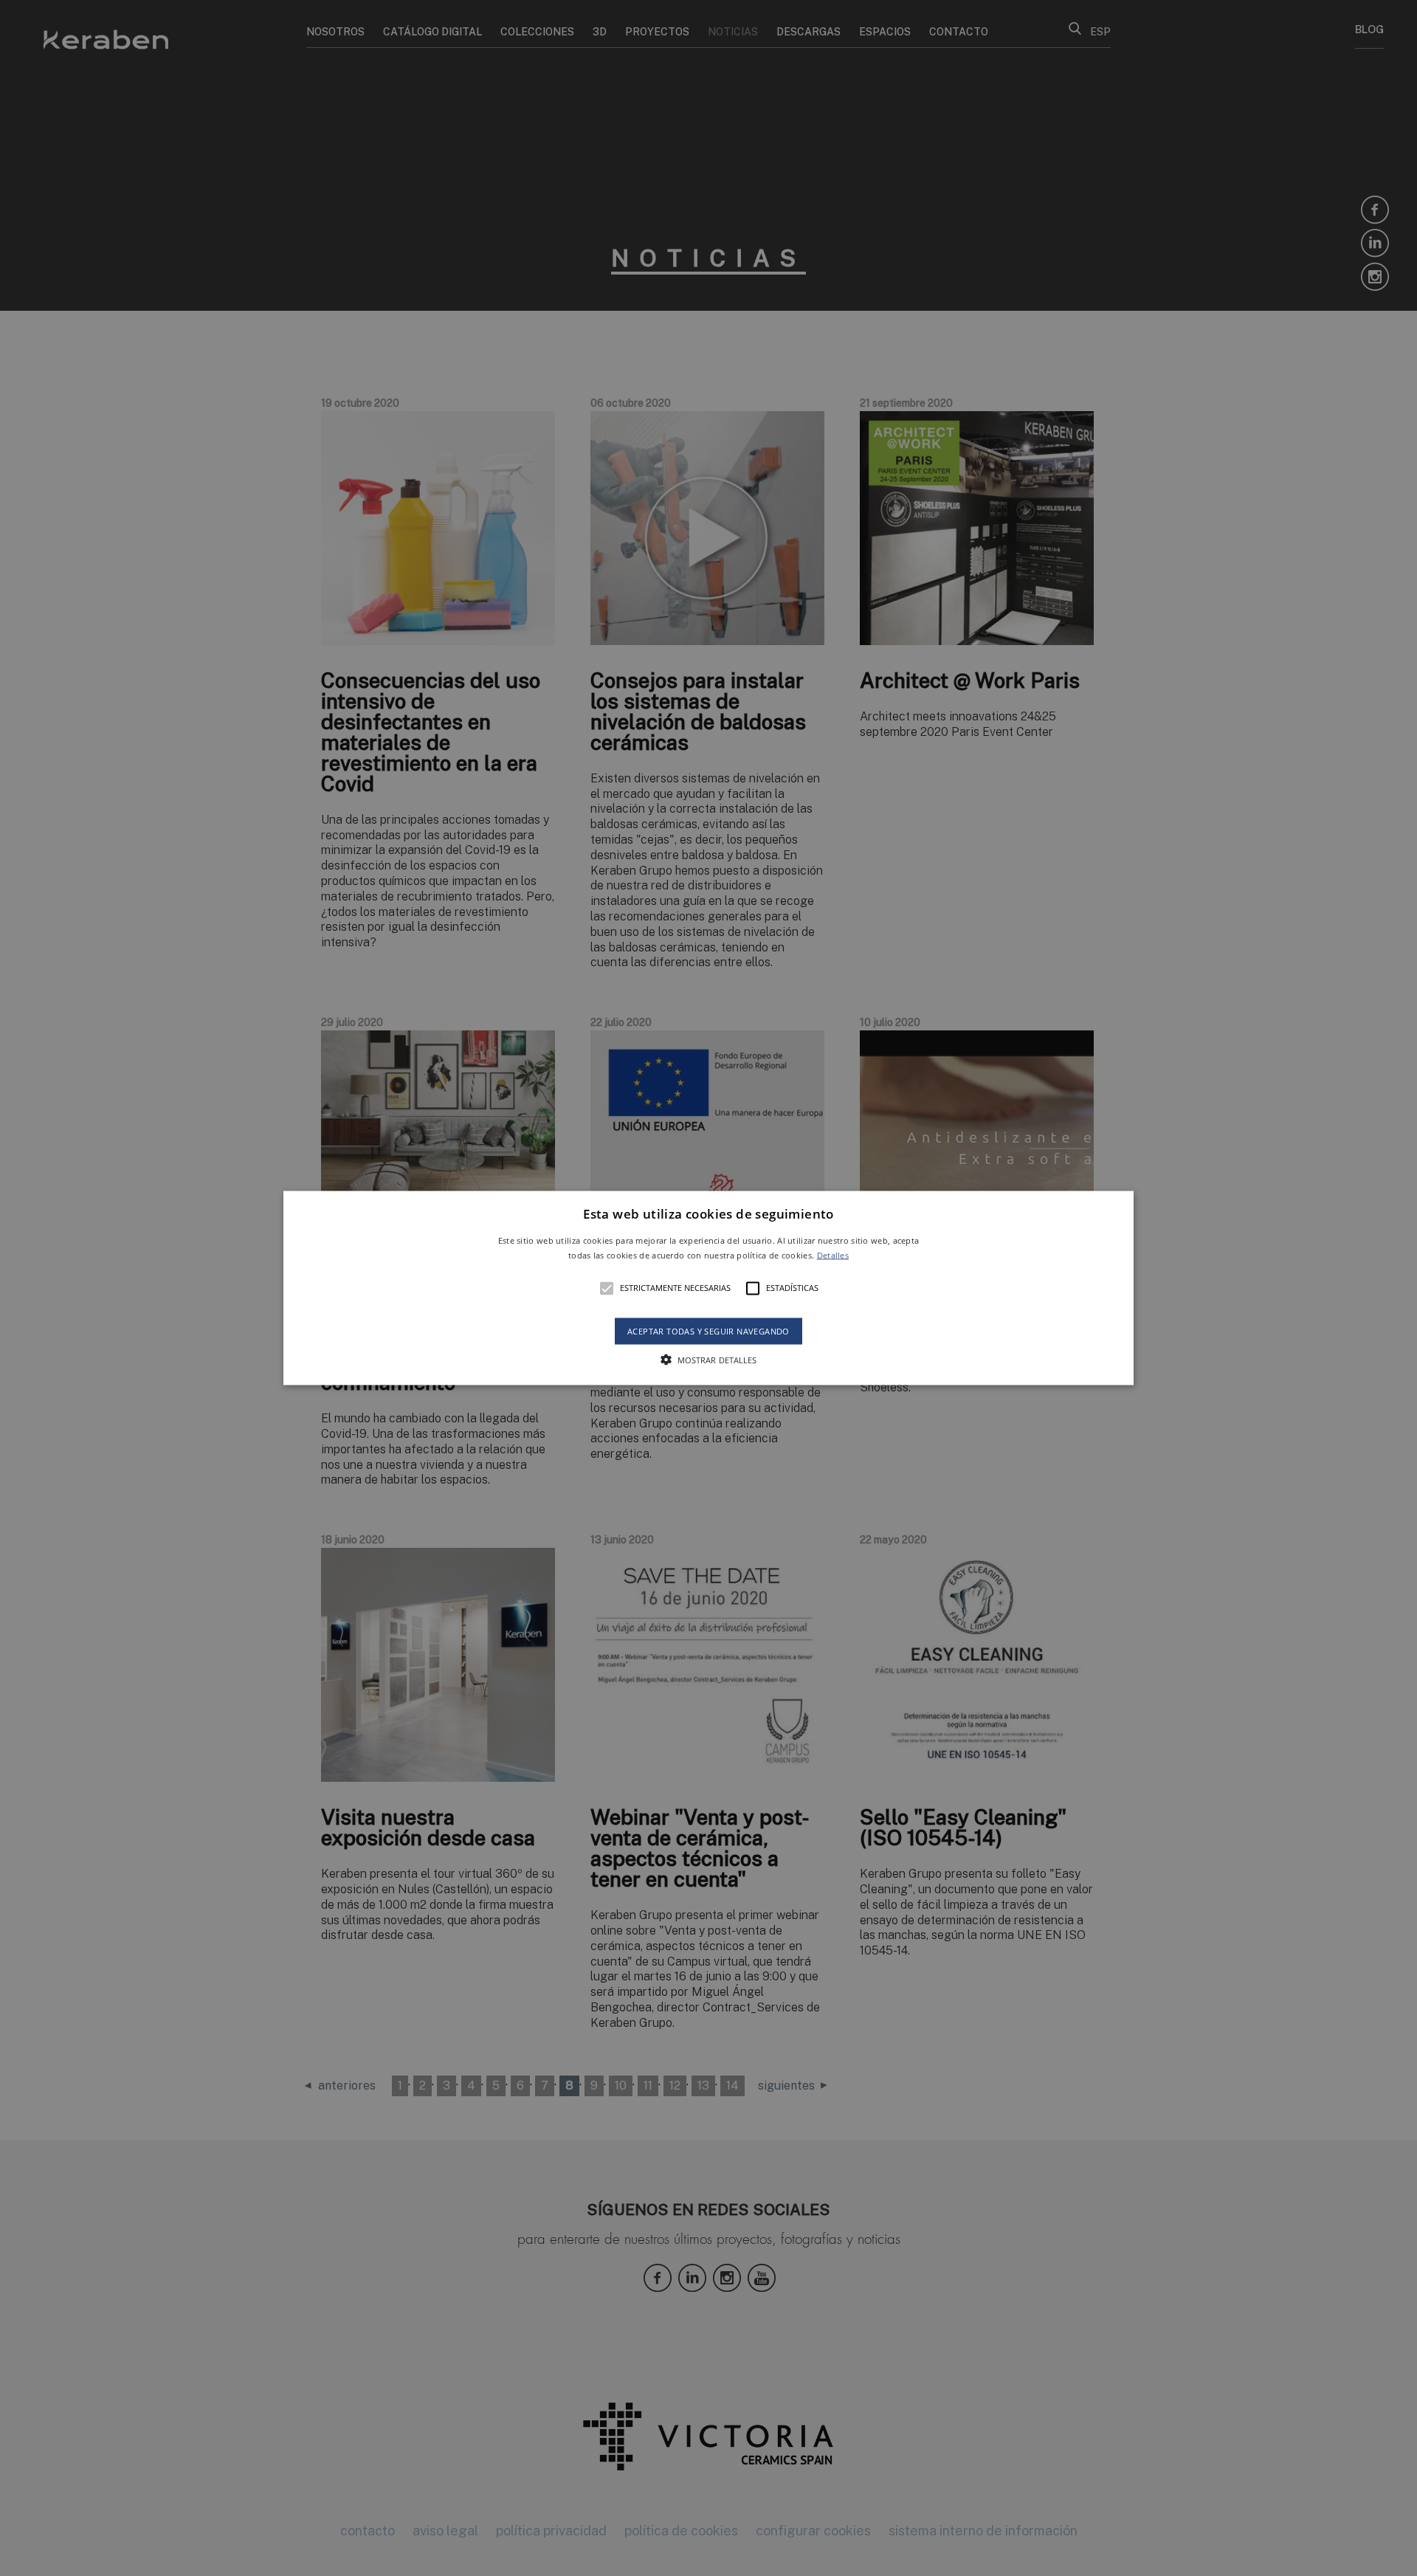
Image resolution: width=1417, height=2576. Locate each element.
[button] (708, 1288)
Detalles (833, 1254)
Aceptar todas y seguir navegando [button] (708, 1330)
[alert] (708, 1288)
